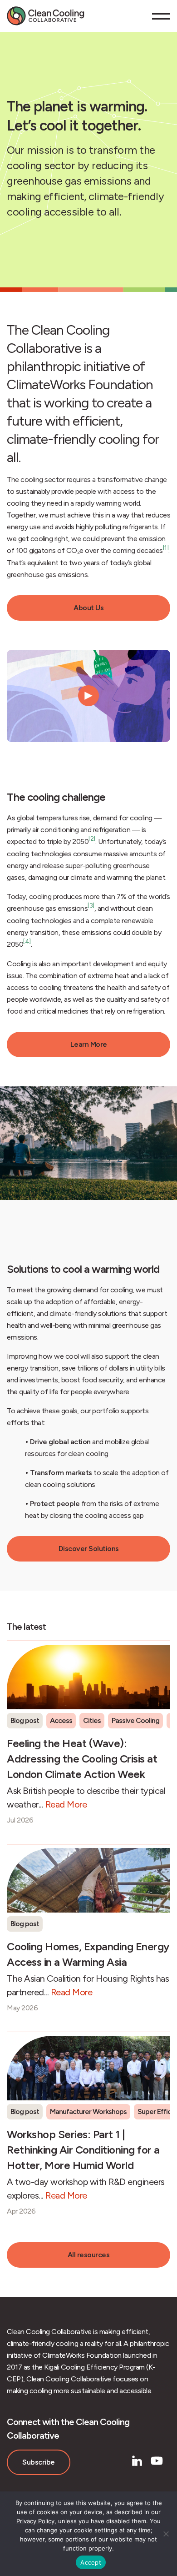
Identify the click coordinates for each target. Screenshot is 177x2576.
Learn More (89, 1044)
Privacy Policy (35, 2521)
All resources (89, 2255)
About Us (88, 608)
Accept (91, 2562)
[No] (166, 2534)
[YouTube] (157, 2461)
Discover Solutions (89, 1549)
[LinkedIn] (137, 2461)
